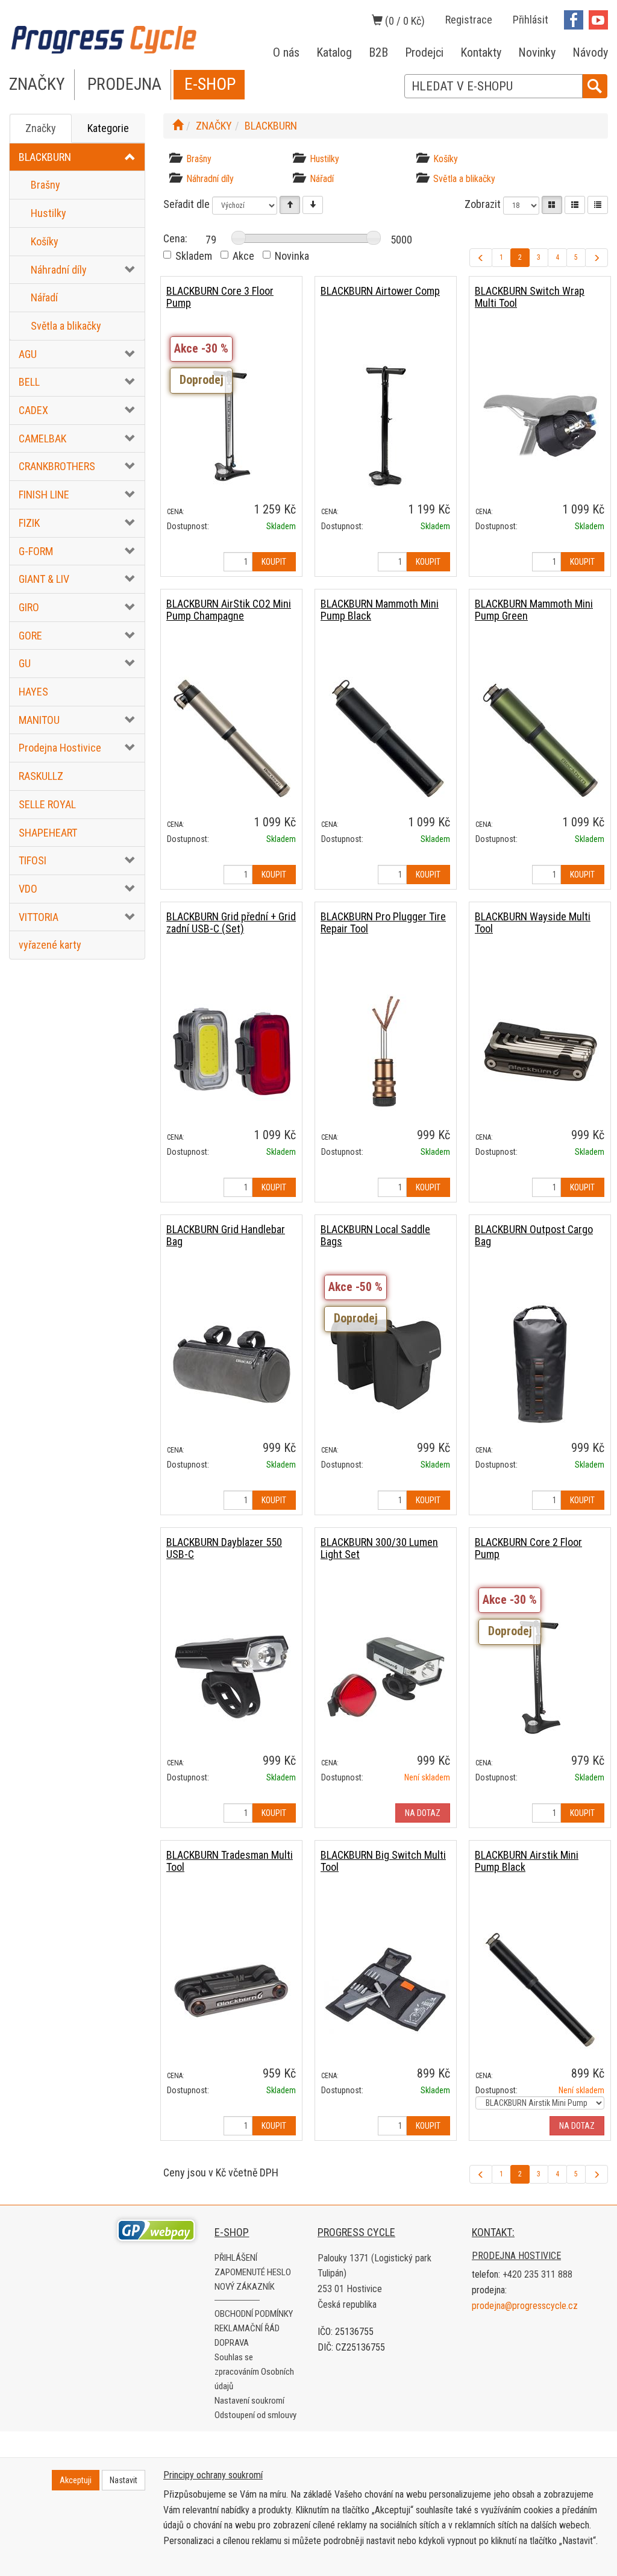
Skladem (194, 256)
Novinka (292, 256)
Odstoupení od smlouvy (255, 2415)
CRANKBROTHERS (57, 466)
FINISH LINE (44, 495)
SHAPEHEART (48, 833)
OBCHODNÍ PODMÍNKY (254, 2314)
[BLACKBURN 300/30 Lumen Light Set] (386, 1676)
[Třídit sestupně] (313, 205)
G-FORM (36, 551)
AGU (28, 354)
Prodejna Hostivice (60, 748)
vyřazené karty (50, 945)
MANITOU (39, 720)
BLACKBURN (45, 157)
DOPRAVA (232, 2343)
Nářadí (44, 297)
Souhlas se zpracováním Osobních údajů (254, 2372)
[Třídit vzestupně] (290, 205)
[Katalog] (552, 205)
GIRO (29, 607)
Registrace (469, 20)
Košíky (45, 241)
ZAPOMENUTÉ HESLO (253, 2272)
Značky (41, 128)
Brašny (45, 185)
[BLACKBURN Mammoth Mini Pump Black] (386, 738)
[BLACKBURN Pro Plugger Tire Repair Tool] (386, 1051)
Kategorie (108, 128)
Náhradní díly (59, 270)
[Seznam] (575, 205)
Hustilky (49, 213)
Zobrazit (483, 204)
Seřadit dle (186, 204)
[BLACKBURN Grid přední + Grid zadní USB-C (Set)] (231, 1051)
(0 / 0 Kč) (404, 21)
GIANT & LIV (44, 579)
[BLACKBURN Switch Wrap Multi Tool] (540, 425)
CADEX (33, 410)
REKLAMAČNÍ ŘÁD (247, 2328)
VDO (28, 889)
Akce (243, 256)
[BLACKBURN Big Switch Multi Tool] (386, 1989)
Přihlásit (531, 20)
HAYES (33, 692)
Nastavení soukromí (249, 2401)
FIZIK (29, 523)
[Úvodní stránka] (178, 126)
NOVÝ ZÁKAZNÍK (245, 2287)
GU (25, 663)
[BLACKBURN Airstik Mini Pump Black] (540, 1989)
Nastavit (124, 2480)
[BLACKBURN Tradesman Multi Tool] (231, 1989)
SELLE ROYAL (47, 804)
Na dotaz (423, 1813)
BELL (29, 382)
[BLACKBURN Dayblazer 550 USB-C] (231, 1676)
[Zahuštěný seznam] (598, 205)
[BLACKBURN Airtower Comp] (386, 425)
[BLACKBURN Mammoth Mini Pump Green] (540, 738)
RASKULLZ (41, 776)
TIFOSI (33, 860)
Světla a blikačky (66, 326)
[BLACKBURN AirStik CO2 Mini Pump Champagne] (231, 738)
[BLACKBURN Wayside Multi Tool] (540, 1051)
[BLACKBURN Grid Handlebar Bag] (231, 1364)
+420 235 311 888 (537, 2274)
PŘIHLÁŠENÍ (236, 2258)
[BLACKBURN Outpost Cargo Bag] (540, 1364)
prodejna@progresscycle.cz (525, 2306)
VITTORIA (39, 917)
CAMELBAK (42, 438)
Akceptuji (76, 2480)
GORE (30, 636)
